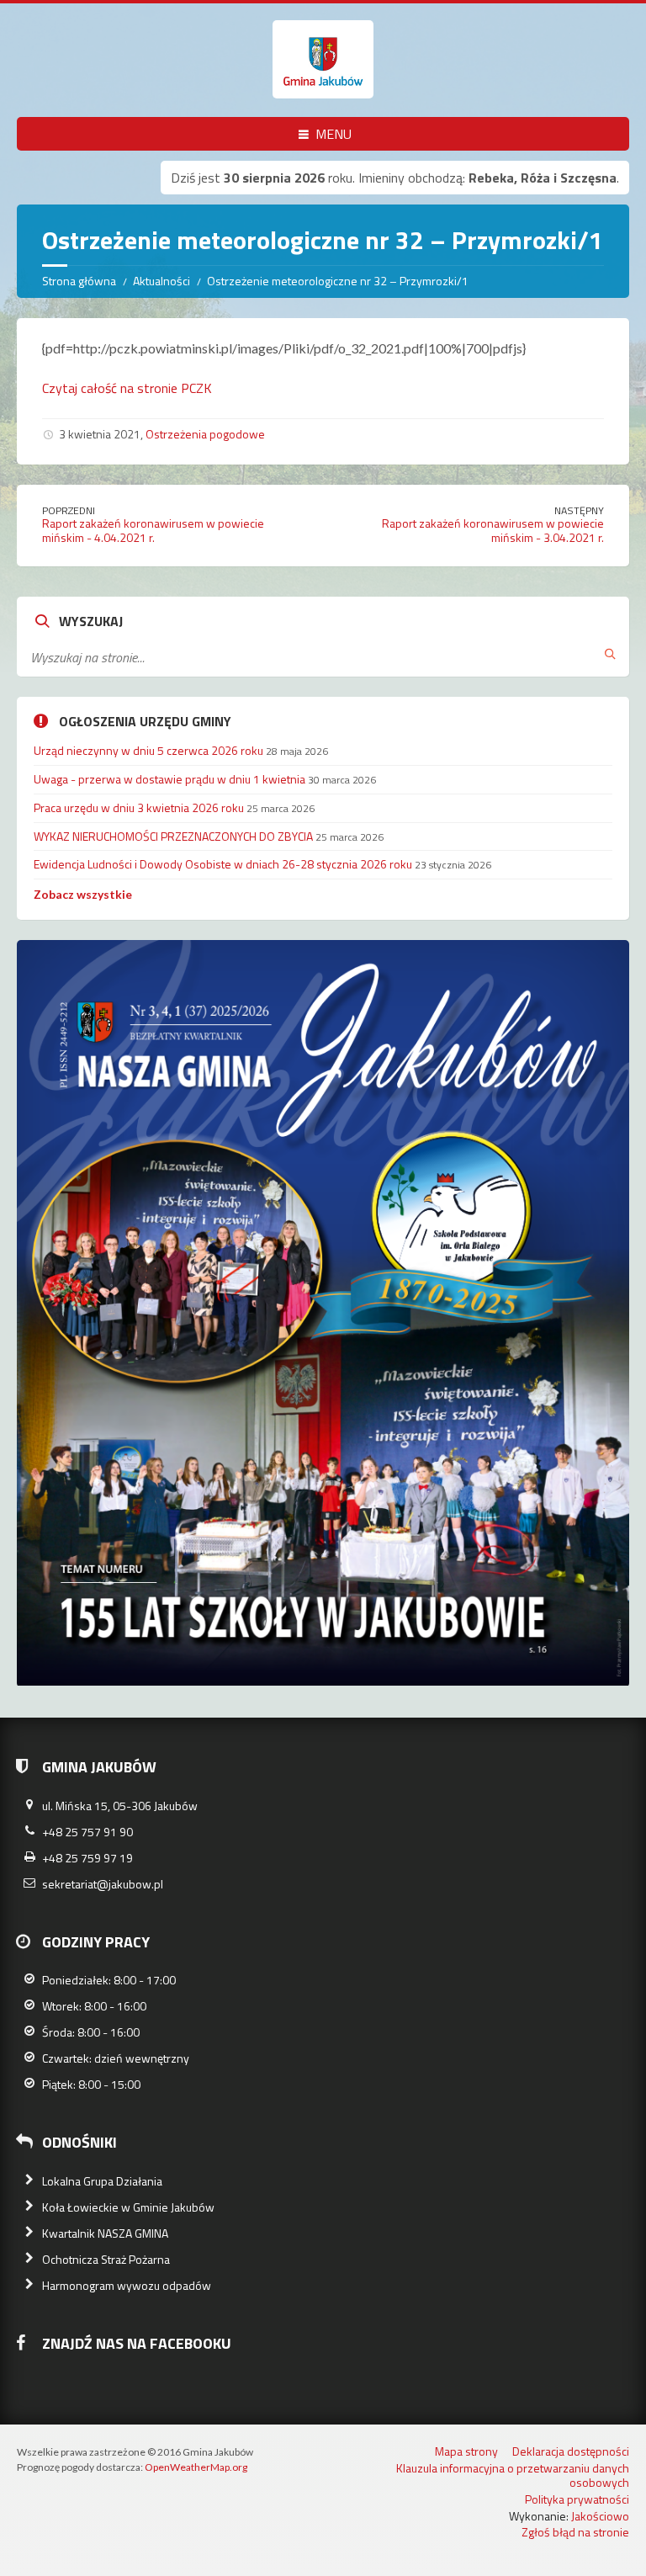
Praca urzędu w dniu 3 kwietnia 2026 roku (139, 807)
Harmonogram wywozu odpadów (127, 2285)
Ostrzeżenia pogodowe (205, 434)
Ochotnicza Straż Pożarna (106, 2259)
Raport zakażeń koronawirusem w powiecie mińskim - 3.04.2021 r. (493, 530)
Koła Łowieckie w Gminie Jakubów (128, 2207)
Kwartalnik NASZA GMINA (105, 2233)
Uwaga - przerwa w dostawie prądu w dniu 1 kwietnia (169, 779)
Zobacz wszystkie (83, 894)
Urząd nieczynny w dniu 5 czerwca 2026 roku (148, 750)
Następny (579, 510)
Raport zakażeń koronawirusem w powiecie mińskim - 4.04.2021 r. (153, 530)
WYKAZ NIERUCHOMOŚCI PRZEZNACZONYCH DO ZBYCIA (173, 836)
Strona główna (79, 281)
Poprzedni (69, 510)
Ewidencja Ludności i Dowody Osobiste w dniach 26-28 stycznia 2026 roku (223, 864)
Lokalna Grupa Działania (102, 2181)
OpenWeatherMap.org (196, 2467)
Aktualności (161, 281)
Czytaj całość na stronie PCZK (127, 388)
